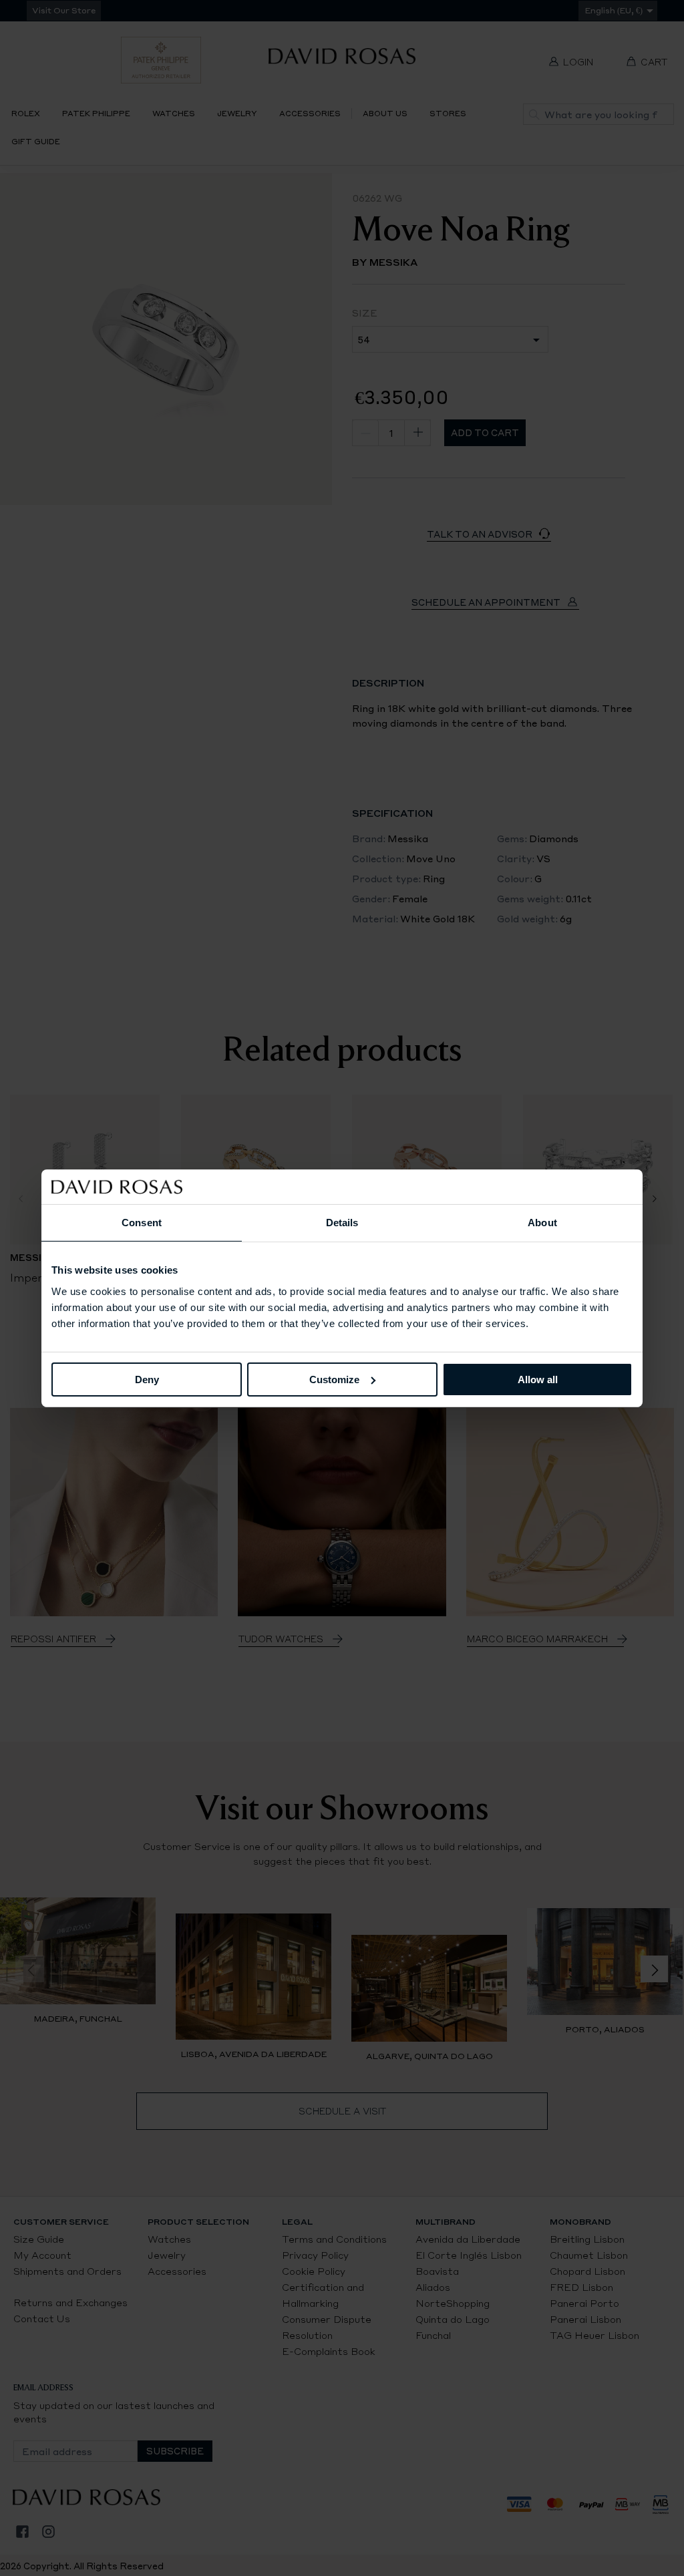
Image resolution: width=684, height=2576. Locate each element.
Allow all (538, 1379)
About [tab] (542, 1223)
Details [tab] (342, 1223)
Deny (147, 1379)
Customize (334, 1379)
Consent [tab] (142, 1223)
